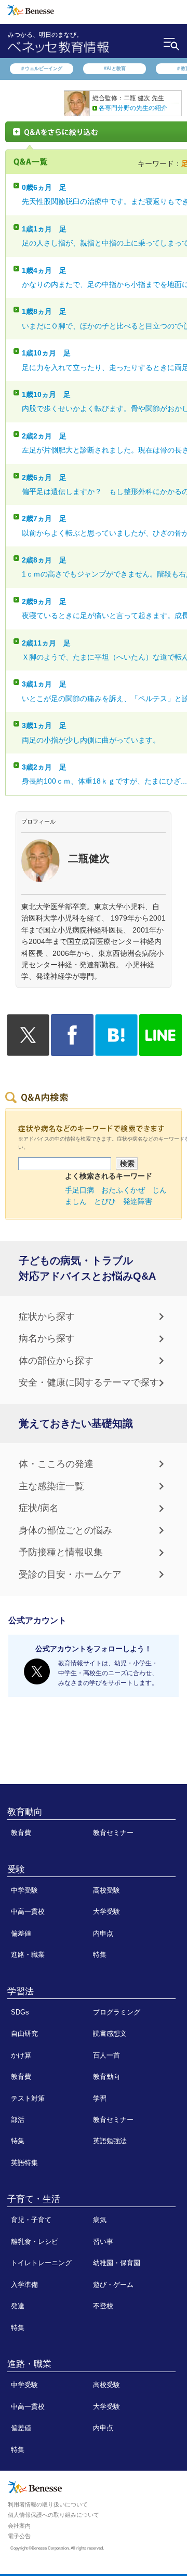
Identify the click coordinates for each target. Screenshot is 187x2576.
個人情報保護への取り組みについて (54, 2515)
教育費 (21, 1833)
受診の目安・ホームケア (70, 1574)
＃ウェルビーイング (41, 68)
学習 (100, 2098)
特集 (100, 1955)
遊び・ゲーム (113, 2285)
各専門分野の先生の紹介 (133, 108)
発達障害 (138, 1201)
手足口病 (79, 1190)
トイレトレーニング (41, 2263)
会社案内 (19, 2526)
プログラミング (117, 2012)
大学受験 (106, 1912)
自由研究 (24, 2033)
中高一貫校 (28, 1912)
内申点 (103, 1933)
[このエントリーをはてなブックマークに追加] (116, 1050)
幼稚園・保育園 (117, 2263)
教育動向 (25, 1812)
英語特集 (24, 2163)
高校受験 (106, 1890)
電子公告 (19, 2536)
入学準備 (24, 2285)
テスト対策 (28, 2098)
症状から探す (47, 1317)
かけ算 (21, 2055)
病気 (100, 2220)
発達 (18, 2306)
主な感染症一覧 (51, 1486)
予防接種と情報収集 (61, 1552)
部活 (18, 2120)
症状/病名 (39, 1508)
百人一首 (106, 2055)
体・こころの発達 (56, 1464)
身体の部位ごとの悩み (65, 1530)
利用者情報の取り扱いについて (48, 2504)
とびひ (105, 1201)
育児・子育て (31, 2220)
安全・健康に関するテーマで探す (89, 1382)
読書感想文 (110, 2033)
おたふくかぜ (123, 1190)
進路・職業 (28, 1955)
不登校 (103, 2306)
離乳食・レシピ (35, 2242)
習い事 (103, 2242)
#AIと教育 (115, 68)
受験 (16, 1869)
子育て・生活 (34, 2199)
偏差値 (21, 1933)
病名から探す (47, 1338)
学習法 (21, 1991)
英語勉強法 (110, 2141)
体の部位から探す (56, 1361)
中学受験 (24, 1890)
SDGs (20, 2012)
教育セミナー (113, 1833)
